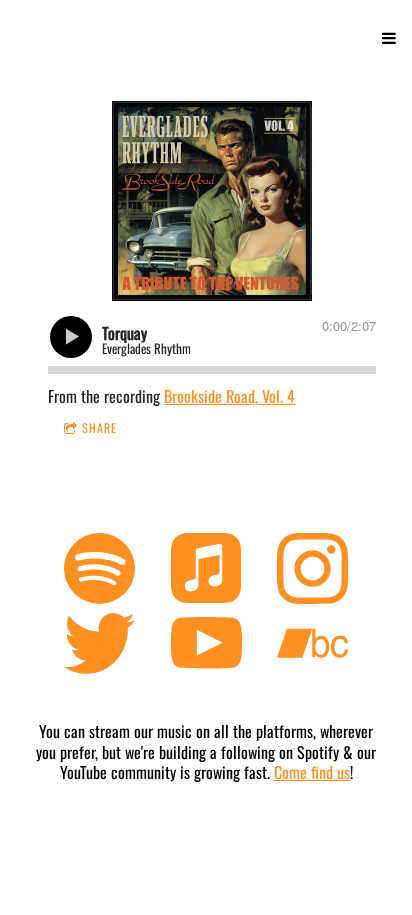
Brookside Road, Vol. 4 (229, 396)
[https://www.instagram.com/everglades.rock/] (312, 571)
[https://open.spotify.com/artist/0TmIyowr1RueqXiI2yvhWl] (99, 571)
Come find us (312, 772)
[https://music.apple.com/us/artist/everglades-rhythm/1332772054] (206, 571)
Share (99, 427)
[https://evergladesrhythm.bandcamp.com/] (312, 647)
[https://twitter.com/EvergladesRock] (99, 647)
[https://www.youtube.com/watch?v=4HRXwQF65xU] (206, 647)
